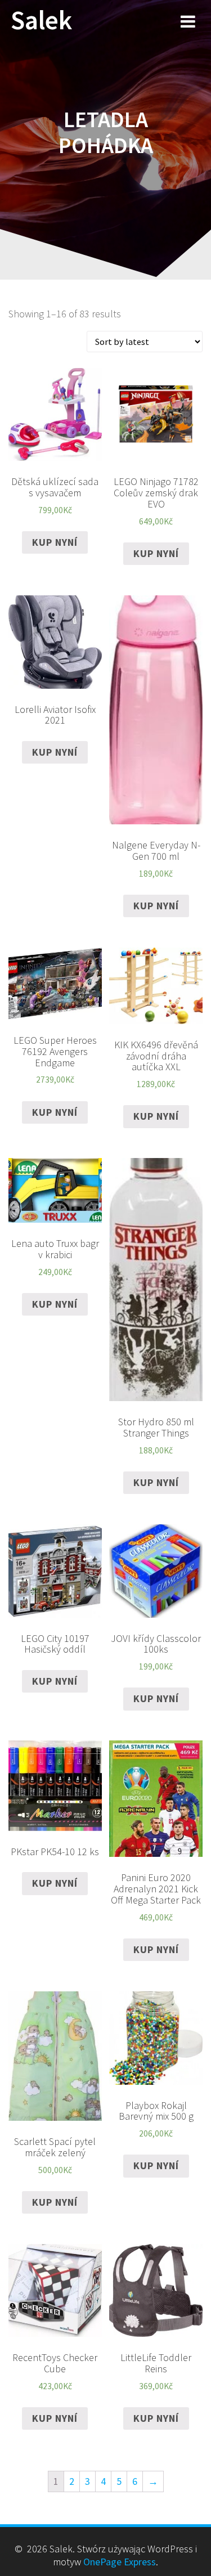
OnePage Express (120, 2562)
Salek (41, 21)
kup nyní (55, 542)
